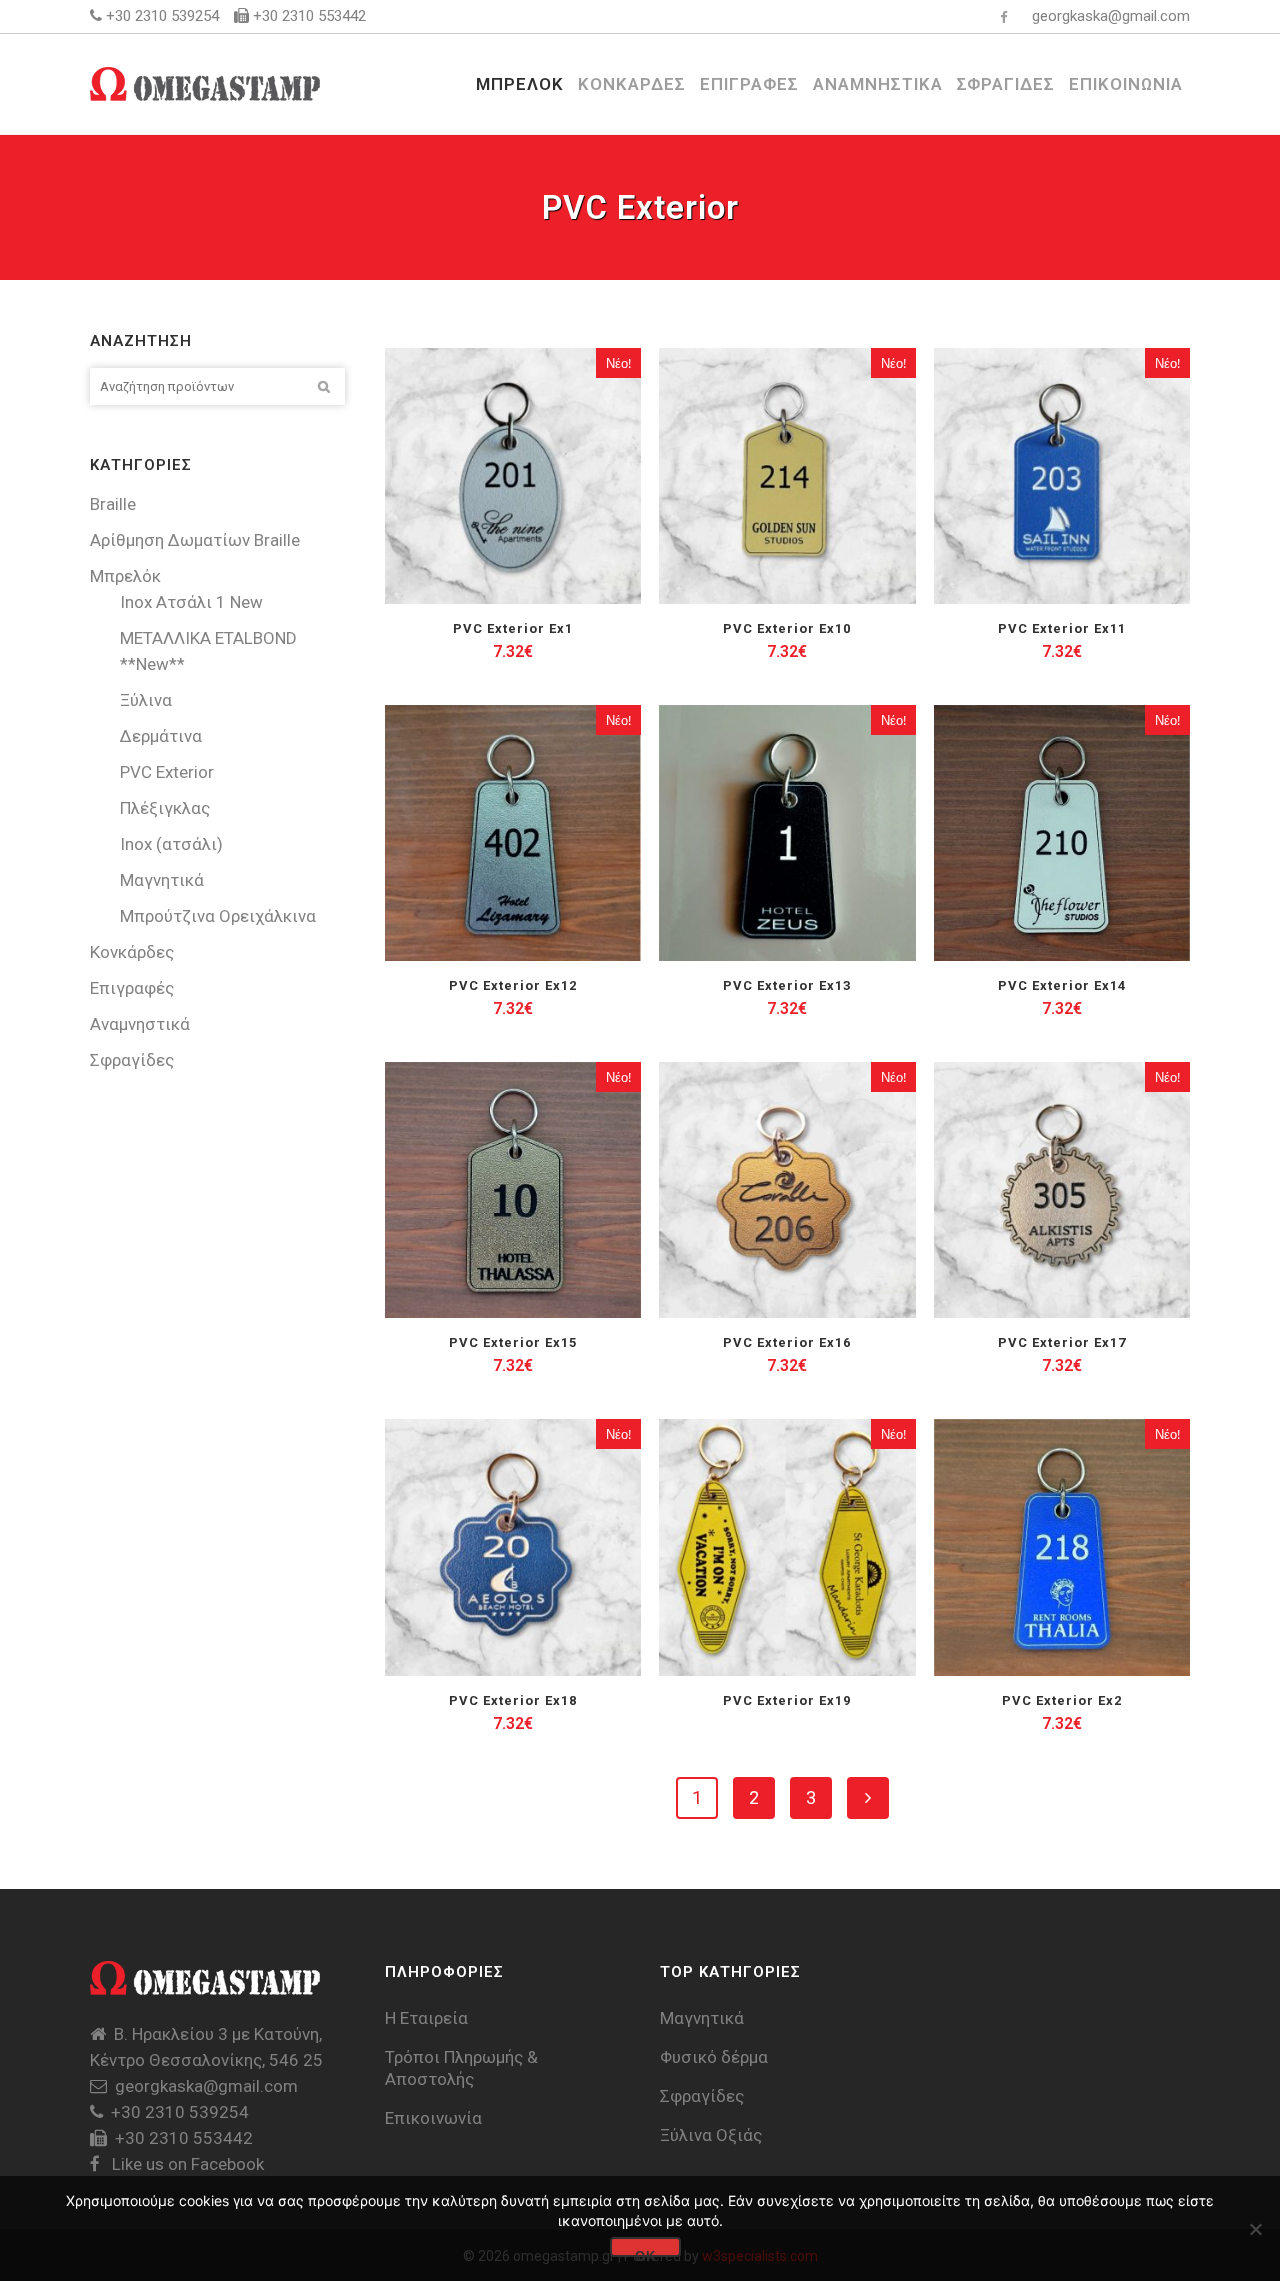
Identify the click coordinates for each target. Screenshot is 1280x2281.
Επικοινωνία (433, 2118)
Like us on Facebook (186, 2164)
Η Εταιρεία (426, 2018)
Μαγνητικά (162, 880)
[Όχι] (1255, 2229)
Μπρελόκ (125, 576)
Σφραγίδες (132, 1060)
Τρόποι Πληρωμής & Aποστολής (461, 2068)
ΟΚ (645, 2253)
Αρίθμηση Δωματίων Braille (195, 540)
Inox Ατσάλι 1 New (191, 602)
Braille (113, 504)
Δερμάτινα (161, 736)
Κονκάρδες (132, 952)
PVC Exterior (167, 772)
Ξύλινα (146, 700)
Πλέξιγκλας (165, 808)
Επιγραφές (132, 988)
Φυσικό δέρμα (714, 2057)
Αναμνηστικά (140, 1024)
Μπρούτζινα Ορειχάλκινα (218, 916)
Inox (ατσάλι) (171, 844)
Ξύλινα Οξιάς (711, 2135)
